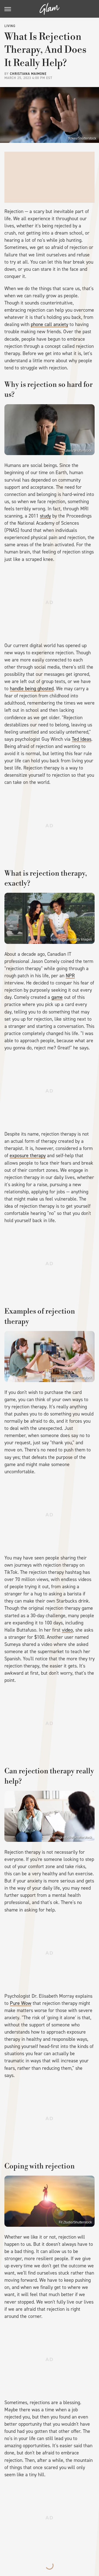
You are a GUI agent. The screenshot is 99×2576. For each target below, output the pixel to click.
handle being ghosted (32, 689)
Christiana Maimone (28, 74)
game (57, 997)
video (67, 1630)
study (45, 516)
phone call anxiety (50, 324)
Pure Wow (21, 2003)
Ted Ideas (82, 739)
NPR (70, 976)
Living (10, 26)
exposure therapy (28, 1156)
